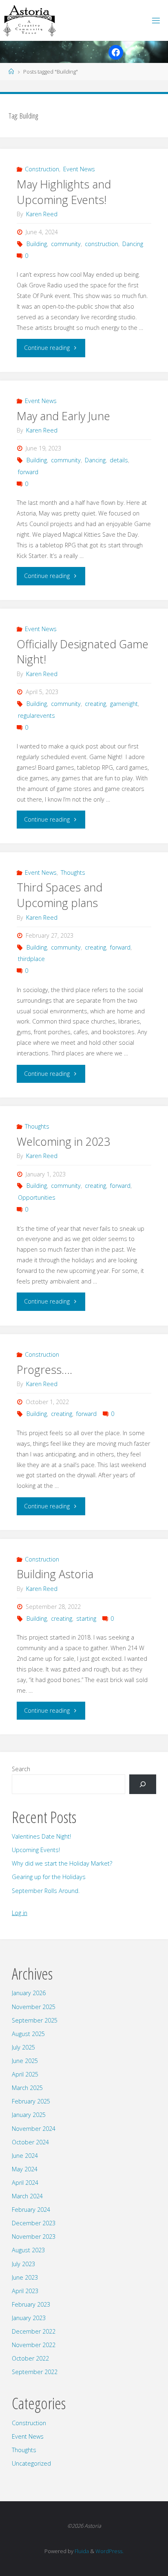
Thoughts (73, 872)
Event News (79, 169)
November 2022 (34, 2345)
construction (102, 244)
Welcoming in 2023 (63, 1141)
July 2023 (23, 2264)
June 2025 (25, 2061)
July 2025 (23, 2047)
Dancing (133, 244)
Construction (42, 169)
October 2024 (30, 2142)
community (66, 244)
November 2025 (34, 2007)
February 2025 (31, 2101)
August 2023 (28, 2250)
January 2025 (29, 2115)
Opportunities (37, 1197)
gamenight (124, 704)
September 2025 (35, 2020)
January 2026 (29, 1993)
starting (86, 1618)
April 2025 (25, 2074)
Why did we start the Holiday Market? (62, 1863)
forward (28, 472)
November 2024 (34, 2129)
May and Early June (63, 416)
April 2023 (25, 2291)
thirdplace (31, 959)
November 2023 (34, 2237)
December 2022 (34, 2331)
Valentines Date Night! (41, 1836)
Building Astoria (55, 1574)
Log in (20, 1913)
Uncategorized (31, 2463)
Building (37, 244)
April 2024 (25, 2183)
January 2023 (29, 2318)
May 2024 (25, 2169)
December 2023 (34, 2223)
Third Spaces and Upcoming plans (60, 895)
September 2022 (35, 2372)
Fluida (81, 2551)
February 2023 (31, 2304)
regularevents (36, 716)
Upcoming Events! (36, 1850)
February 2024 (31, 2210)
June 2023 (25, 2277)
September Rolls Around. (46, 1891)
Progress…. (44, 1370)
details (119, 460)
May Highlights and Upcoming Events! (64, 192)
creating (95, 704)
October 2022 (30, 2358)
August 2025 (28, 2034)
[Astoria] (29, 20)
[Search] (143, 1784)
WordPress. (109, 2551)
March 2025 (27, 2088)
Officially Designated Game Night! (83, 652)
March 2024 (27, 2196)
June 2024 (25, 2156)
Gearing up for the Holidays (49, 1877)
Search (21, 1769)
